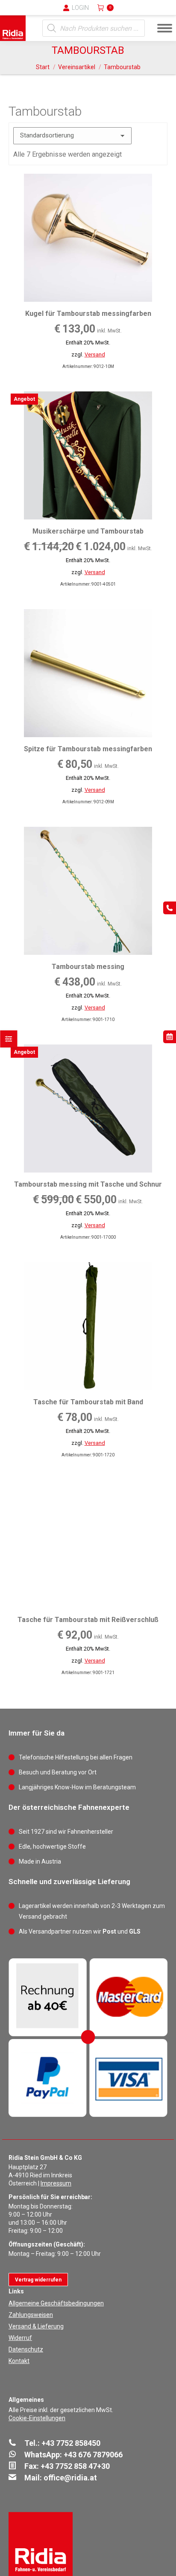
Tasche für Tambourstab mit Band (88, 1402)
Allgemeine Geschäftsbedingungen (56, 2303)
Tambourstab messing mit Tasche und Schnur (88, 1184)
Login (80, 8)
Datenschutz (26, 2349)
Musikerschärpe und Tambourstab (88, 531)
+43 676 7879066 (93, 2455)
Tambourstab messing (88, 967)
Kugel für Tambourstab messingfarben (88, 314)
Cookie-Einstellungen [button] (37, 2418)
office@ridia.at (70, 2478)
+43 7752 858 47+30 (75, 2466)
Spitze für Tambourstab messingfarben (88, 749)
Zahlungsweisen (31, 2315)
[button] (29, 13)
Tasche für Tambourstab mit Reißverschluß (88, 1620)
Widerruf (20, 2338)
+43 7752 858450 (71, 2443)
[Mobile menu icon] (165, 28)
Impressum (56, 2183)
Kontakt (19, 2361)
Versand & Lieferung (36, 2326)
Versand (95, 354)
